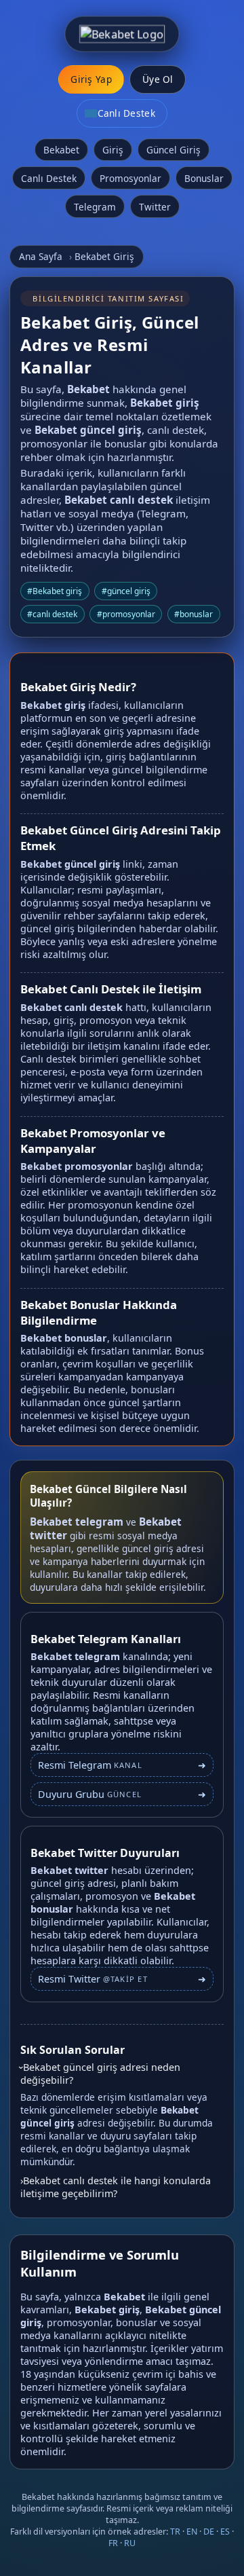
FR (113, 2543)
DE (209, 2532)
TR (175, 2532)
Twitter (155, 207)
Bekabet (61, 150)
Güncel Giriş (174, 150)
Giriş (113, 150)
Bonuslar (204, 178)
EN (192, 2532)
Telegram (95, 207)
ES (225, 2532)
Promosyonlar (130, 178)
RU (130, 2543)
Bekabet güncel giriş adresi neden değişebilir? (100, 2074)
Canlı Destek (49, 178)
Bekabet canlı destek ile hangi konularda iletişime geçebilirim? (116, 2187)
